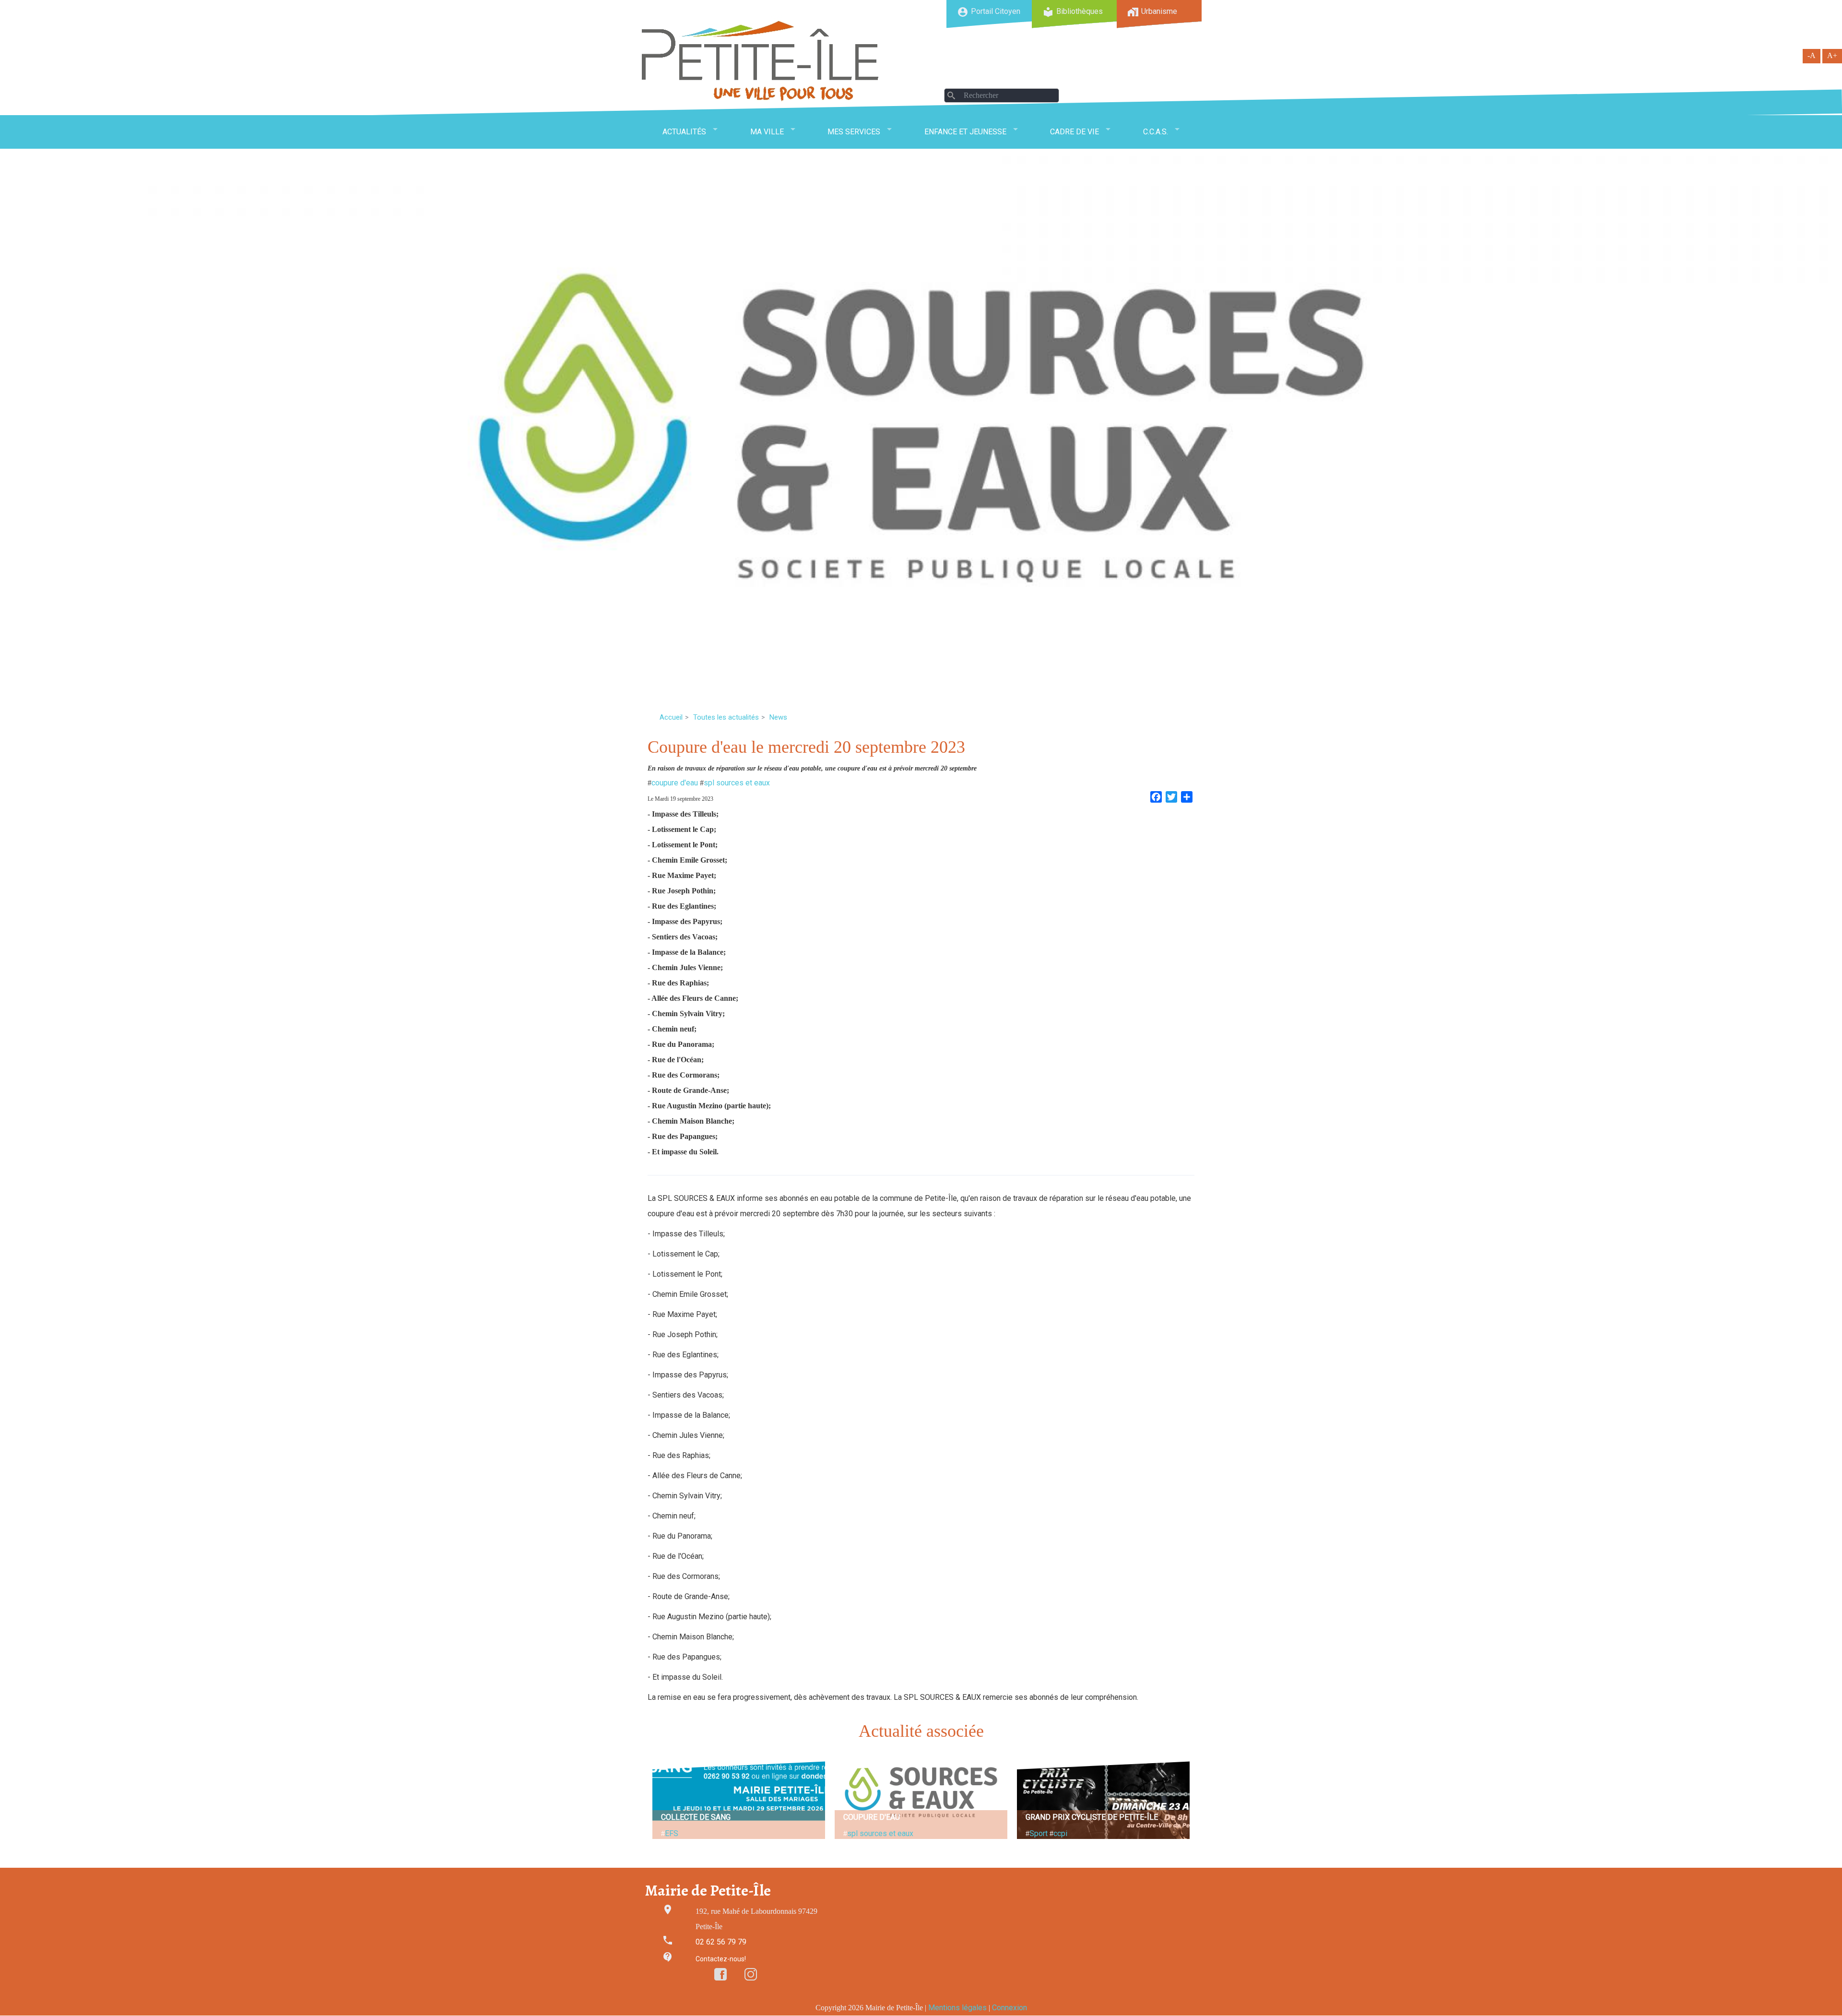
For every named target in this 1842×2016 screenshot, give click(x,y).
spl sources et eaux (737, 783)
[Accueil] (760, 61)
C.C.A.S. (1156, 132)
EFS (672, 1833)
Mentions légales (957, 2008)
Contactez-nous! (721, 1959)
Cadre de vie (1074, 132)
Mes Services (854, 132)
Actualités (684, 132)
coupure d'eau (675, 783)
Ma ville (767, 132)
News (778, 717)
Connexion (1010, 2008)
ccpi (1060, 1833)
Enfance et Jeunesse (965, 132)
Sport (1039, 1833)
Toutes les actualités (726, 717)
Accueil (671, 717)
